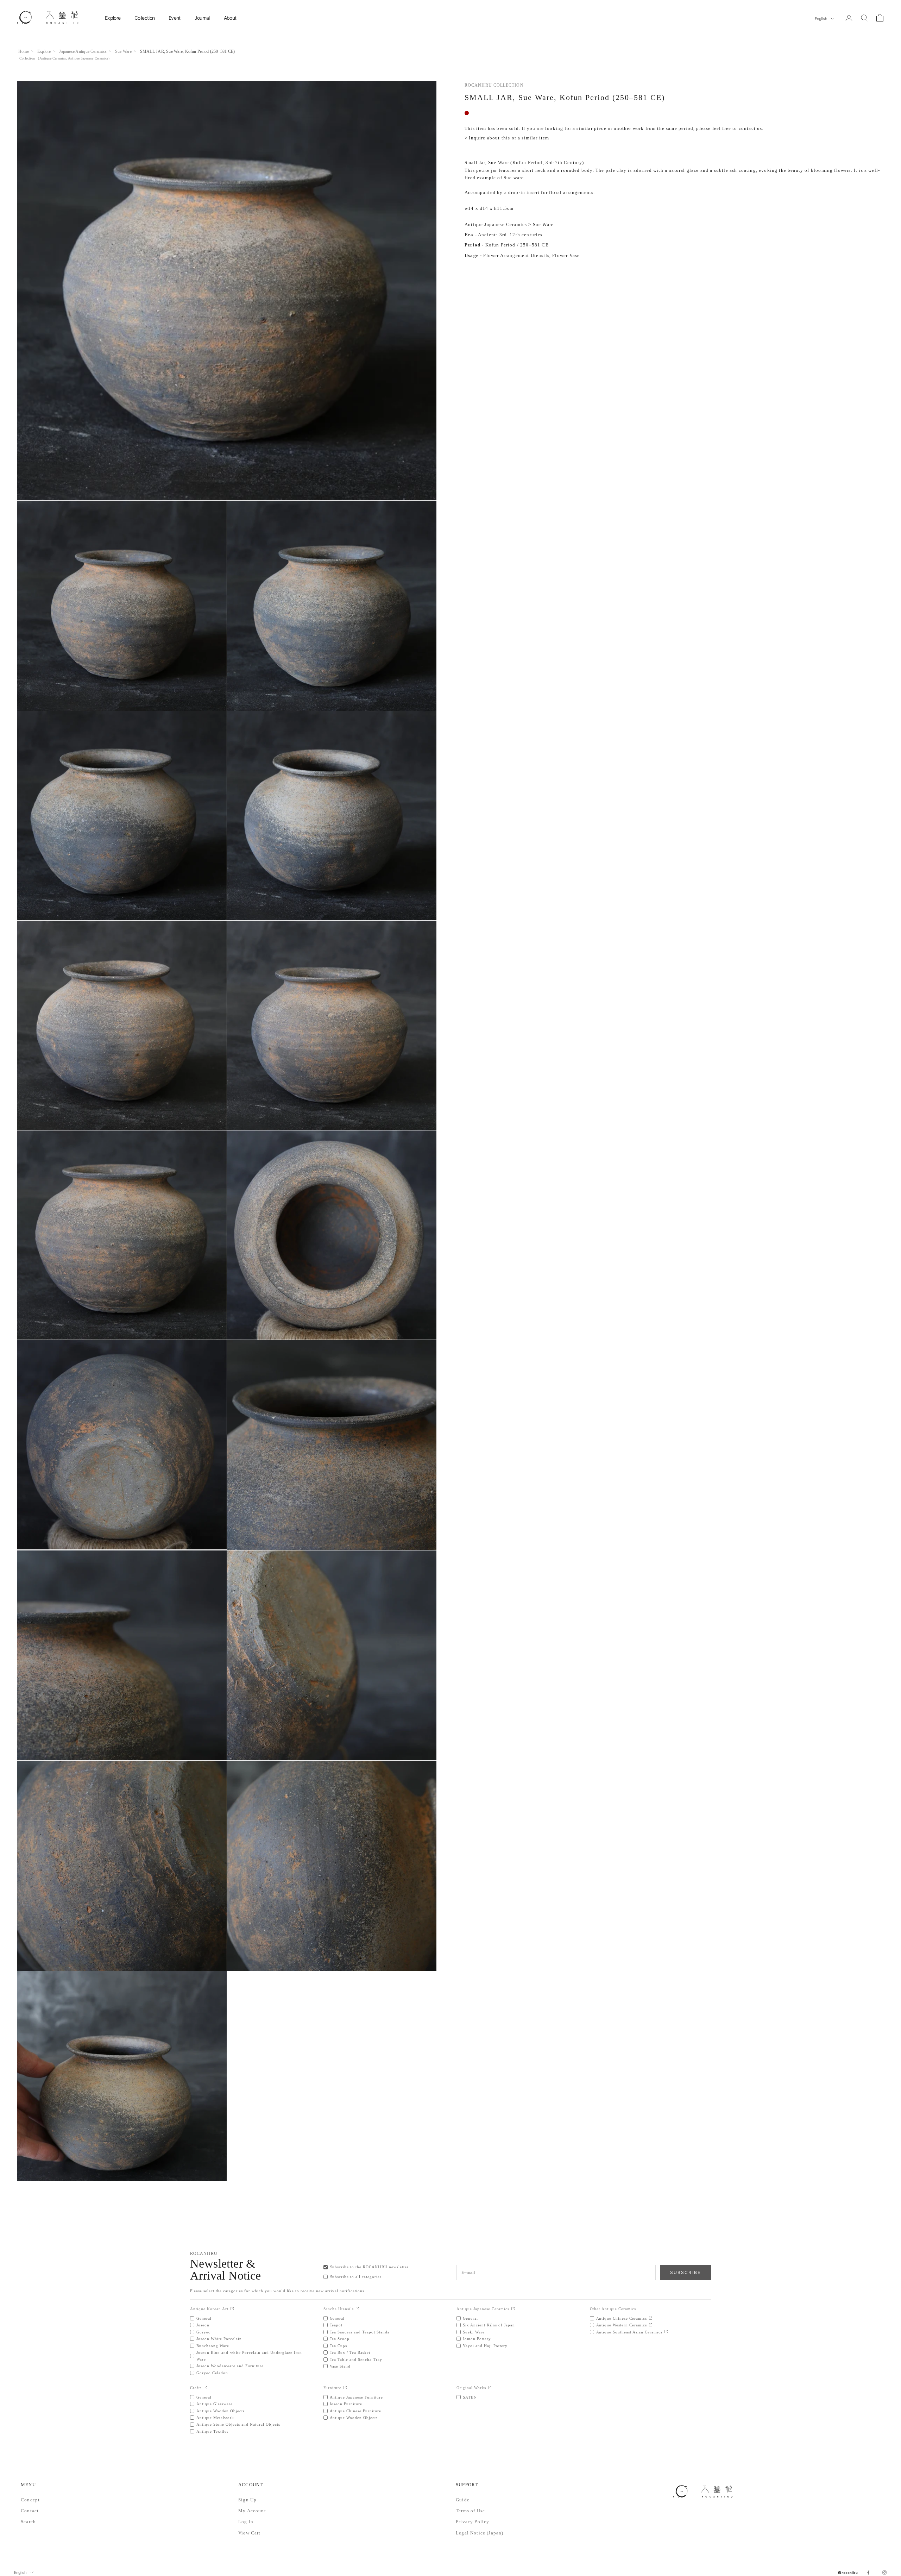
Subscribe (685, 2272)
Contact (30, 2511)
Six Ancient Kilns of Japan (489, 2325)
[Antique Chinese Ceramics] (651, 2318)
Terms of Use (470, 2511)
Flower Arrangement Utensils (516, 256)
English (821, 19)
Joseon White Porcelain (219, 2339)
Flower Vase (566, 256)
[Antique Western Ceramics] (651, 2325)
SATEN (470, 2397)
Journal (202, 18)
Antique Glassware (215, 2404)
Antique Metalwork (215, 2418)
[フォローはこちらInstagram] (884, 2572)
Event (175, 18)
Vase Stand (340, 2366)
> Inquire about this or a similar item (507, 138)
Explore (113, 18)
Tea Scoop (340, 2339)
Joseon (203, 2325)
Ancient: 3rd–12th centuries (510, 235)
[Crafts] (205, 2388)
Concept (30, 2500)
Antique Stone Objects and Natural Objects (238, 2424)
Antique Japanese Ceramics (88, 58)
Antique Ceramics (53, 58)
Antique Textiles (212, 2431)
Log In (246, 2522)
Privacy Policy (472, 2522)
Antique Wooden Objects (220, 2411)
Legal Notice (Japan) (480, 2533)
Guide (463, 2500)
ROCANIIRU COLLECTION (494, 85)
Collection (144, 18)
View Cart (250, 2533)
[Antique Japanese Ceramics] (513, 2309)
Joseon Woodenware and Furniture (230, 2366)
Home (24, 51)
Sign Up (247, 2500)
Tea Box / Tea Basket (350, 2352)
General (204, 2318)
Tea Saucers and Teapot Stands (360, 2332)
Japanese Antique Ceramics (83, 51)
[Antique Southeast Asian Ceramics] (666, 2332)
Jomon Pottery (477, 2339)
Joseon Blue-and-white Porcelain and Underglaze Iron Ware (249, 2356)
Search (28, 2522)
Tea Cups (339, 2346)
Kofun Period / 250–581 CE (517, 245)
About (230, 18)
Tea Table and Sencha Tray (356, 2359)
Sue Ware (123, 51)
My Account (252, 2511)
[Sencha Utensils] (357, 2309)
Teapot (336, 2325)
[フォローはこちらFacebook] (868, 2572)
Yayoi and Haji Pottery (485, 2346)
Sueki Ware (474, 2332)
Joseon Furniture (346, 2404)
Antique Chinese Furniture (356, 2411)
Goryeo (204, 2332)
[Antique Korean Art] (232, 2309)
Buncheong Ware (213, 2346)
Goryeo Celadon (212, 2373)
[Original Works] (490, 2388)
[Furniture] (345, 2388)
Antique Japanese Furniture (357, 2397)
